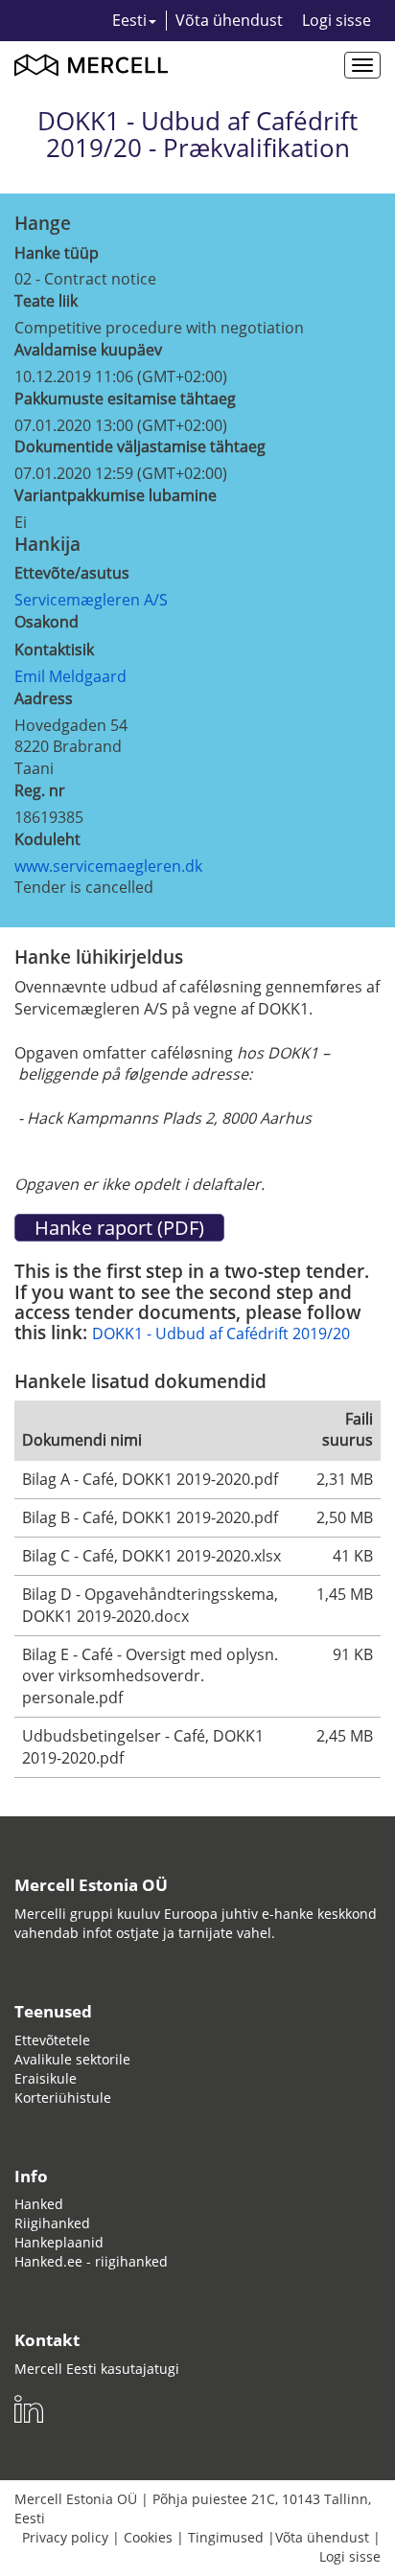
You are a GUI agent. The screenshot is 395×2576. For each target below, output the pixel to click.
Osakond (46, 622)
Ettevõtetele (52, 2040)
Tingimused (226, 2537)
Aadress (44, 698)
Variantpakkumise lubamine (116, 495)
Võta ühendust (229, 20)
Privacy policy (65, 2537)
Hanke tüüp (57, 253)
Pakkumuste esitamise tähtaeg (125, 399)
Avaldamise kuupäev (88, 350)
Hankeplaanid (59, 2242)
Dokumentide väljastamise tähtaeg (140, 446)
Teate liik (46, 301)
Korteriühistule (63, 2097)
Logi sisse (337, 20)
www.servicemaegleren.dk (108, 866)
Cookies (148, 2537)
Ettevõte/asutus (72, 573)
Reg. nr (40, 790)
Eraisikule (46, 2078)
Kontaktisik (54, 650)
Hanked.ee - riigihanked (91, 2261)
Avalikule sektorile (72, 2059)
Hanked (39, 2204)
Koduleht (47, 839)
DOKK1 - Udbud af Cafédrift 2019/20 (221, 1334)
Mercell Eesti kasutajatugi (97, 2369)
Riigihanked (52, 2223)
